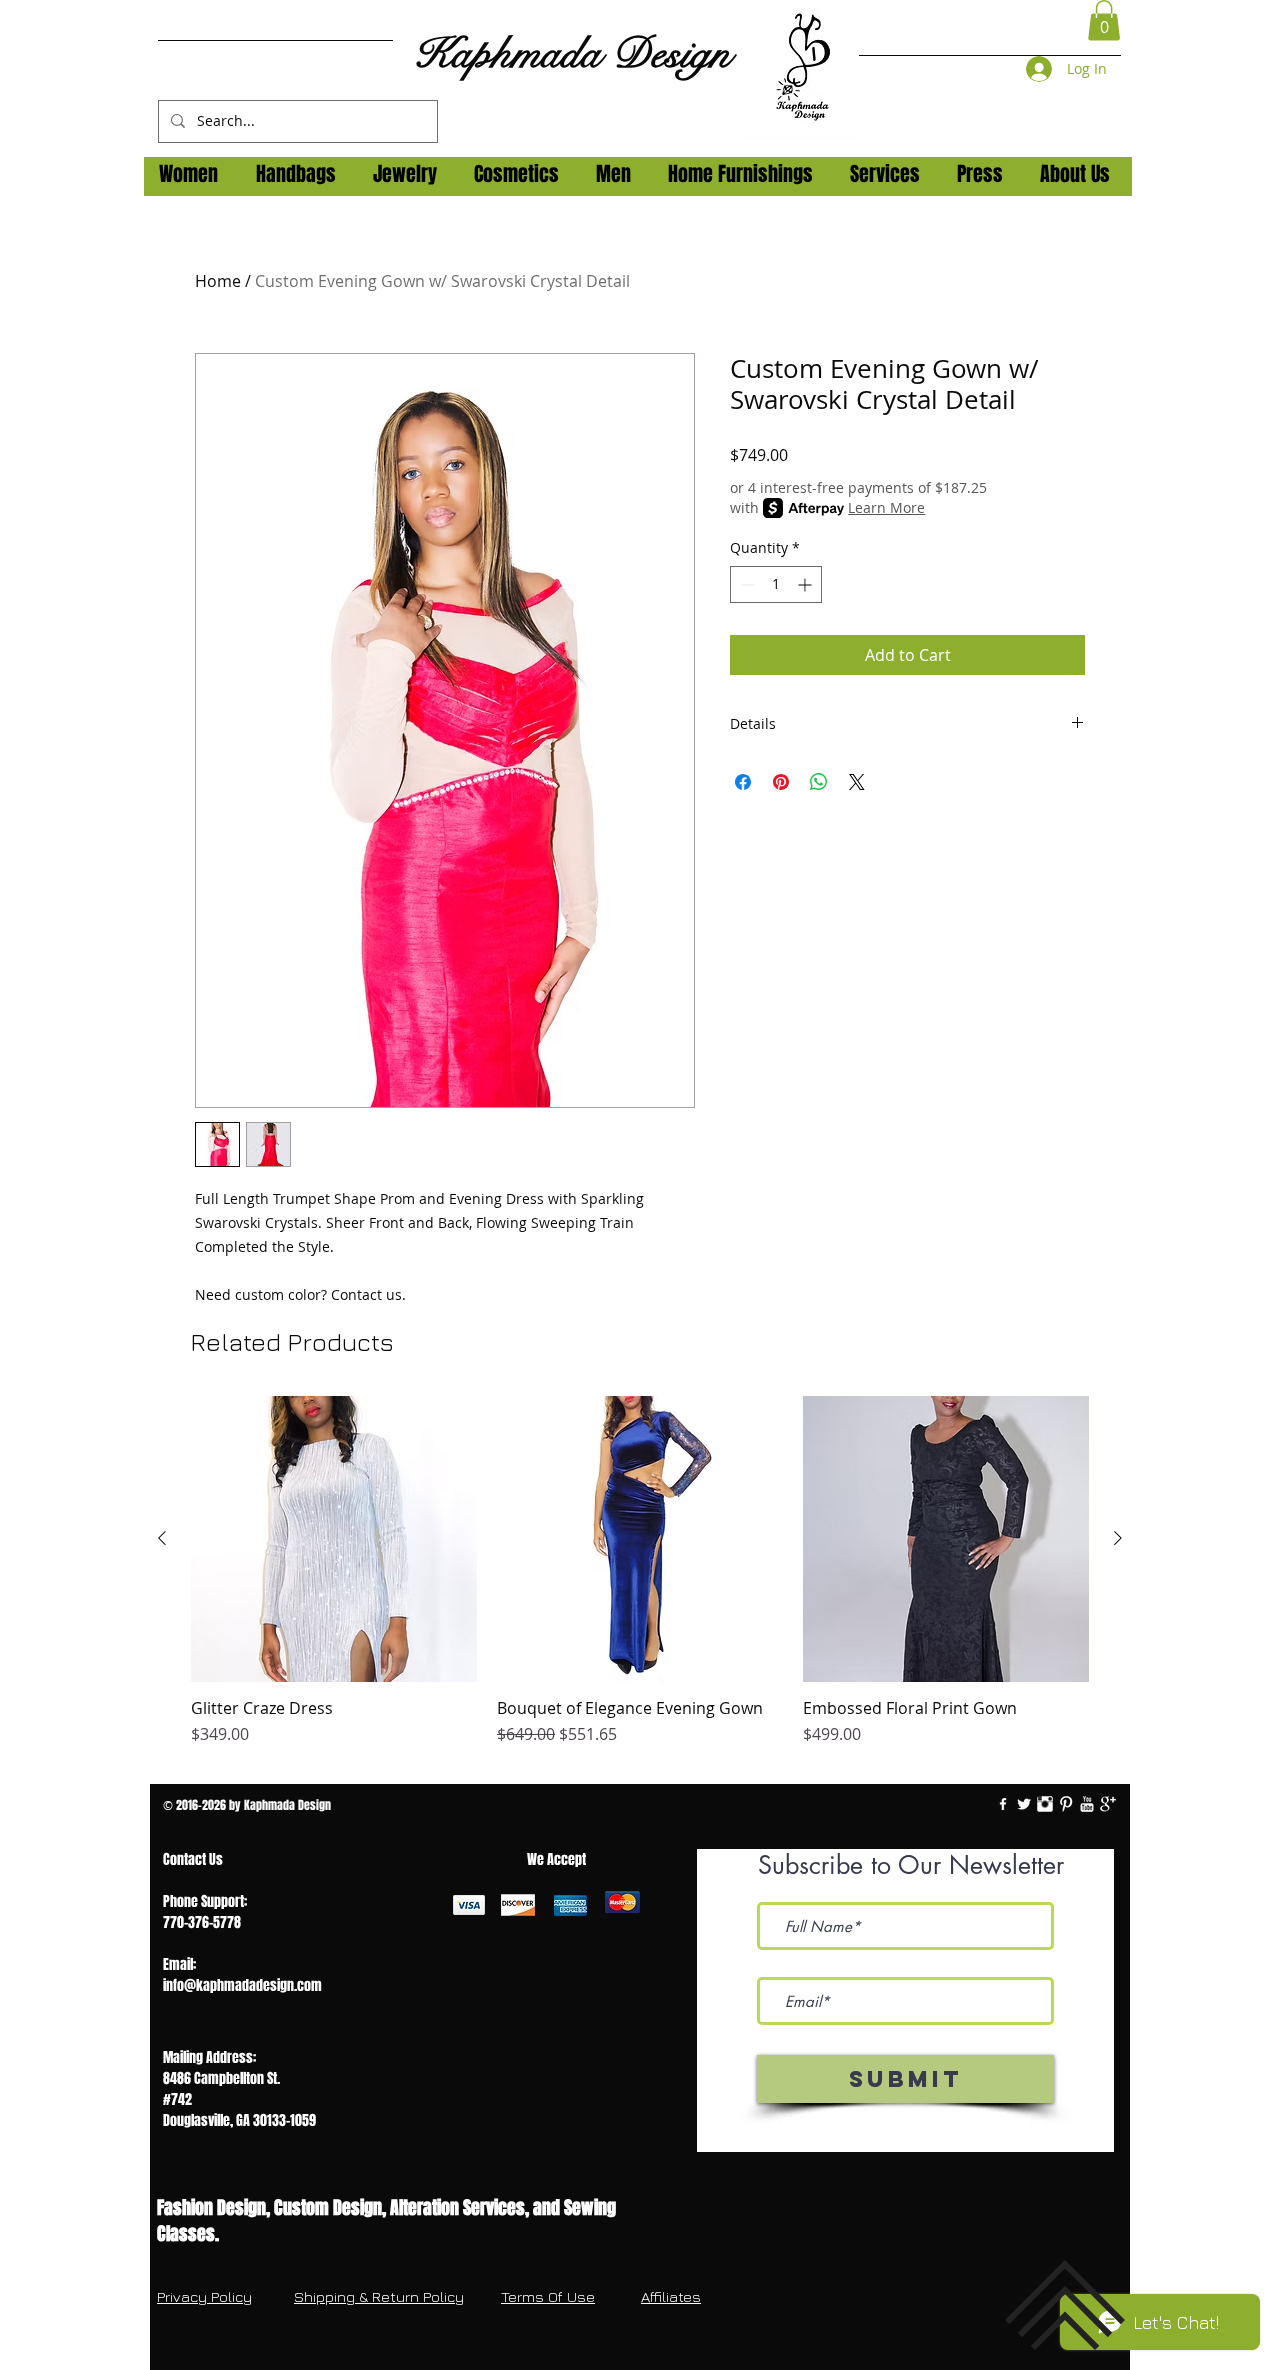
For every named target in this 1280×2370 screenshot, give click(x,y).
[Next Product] (1118, 1538)
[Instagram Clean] (1045, 1804)
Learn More (886, 507)
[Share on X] (857, 782)
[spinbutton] (776, 584)
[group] (640, 1582)
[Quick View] (334, 1539)
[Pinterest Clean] (1066, 1804)
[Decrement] (745, 584)
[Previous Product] (162, 1538)
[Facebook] (1003, 1804)
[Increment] (806, 584)
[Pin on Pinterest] (781, 782)
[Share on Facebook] (743, 782)
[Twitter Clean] (1024, 1804)
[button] (1104, 20)
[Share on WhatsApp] (819, 782)
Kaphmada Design (572, 54)
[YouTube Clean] (1087, 1804)
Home (218, 281)
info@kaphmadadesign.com (242, 1985)
